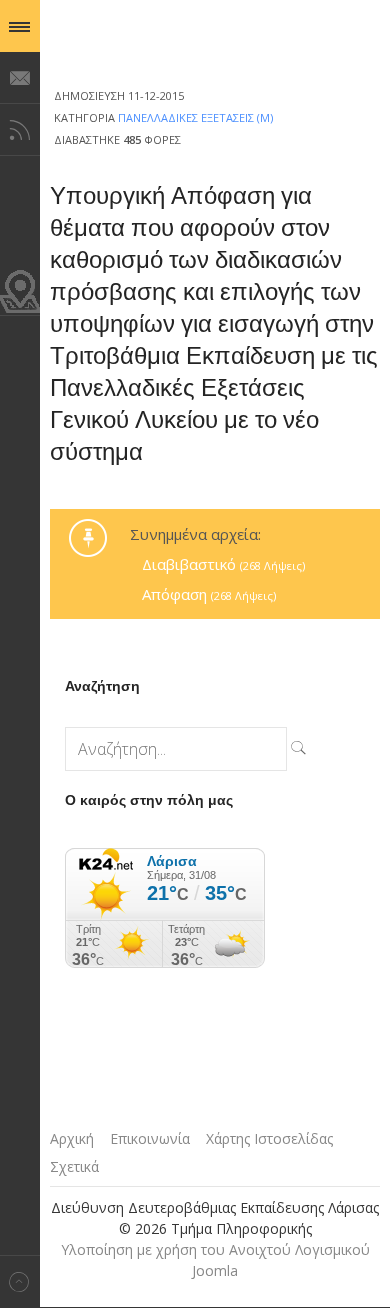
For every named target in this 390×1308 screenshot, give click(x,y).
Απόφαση (209, 594)
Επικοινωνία (150, 1138)
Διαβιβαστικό (223, 564)
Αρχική (72, 1138)
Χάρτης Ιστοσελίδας (269, 1138)
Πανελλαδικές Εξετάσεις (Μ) (195, 117)
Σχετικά (74, 1166)
